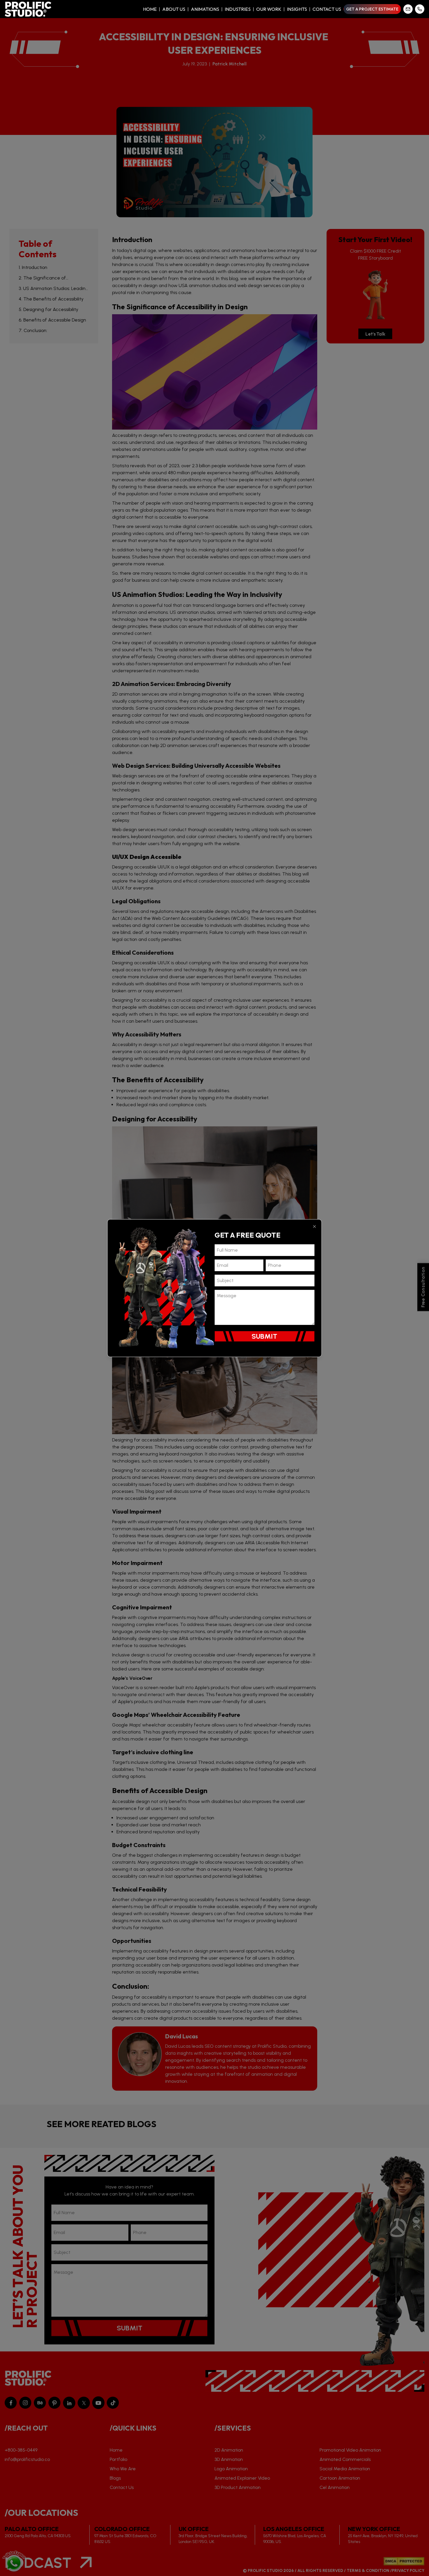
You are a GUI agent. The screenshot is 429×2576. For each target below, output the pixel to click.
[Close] (315, 1226)
